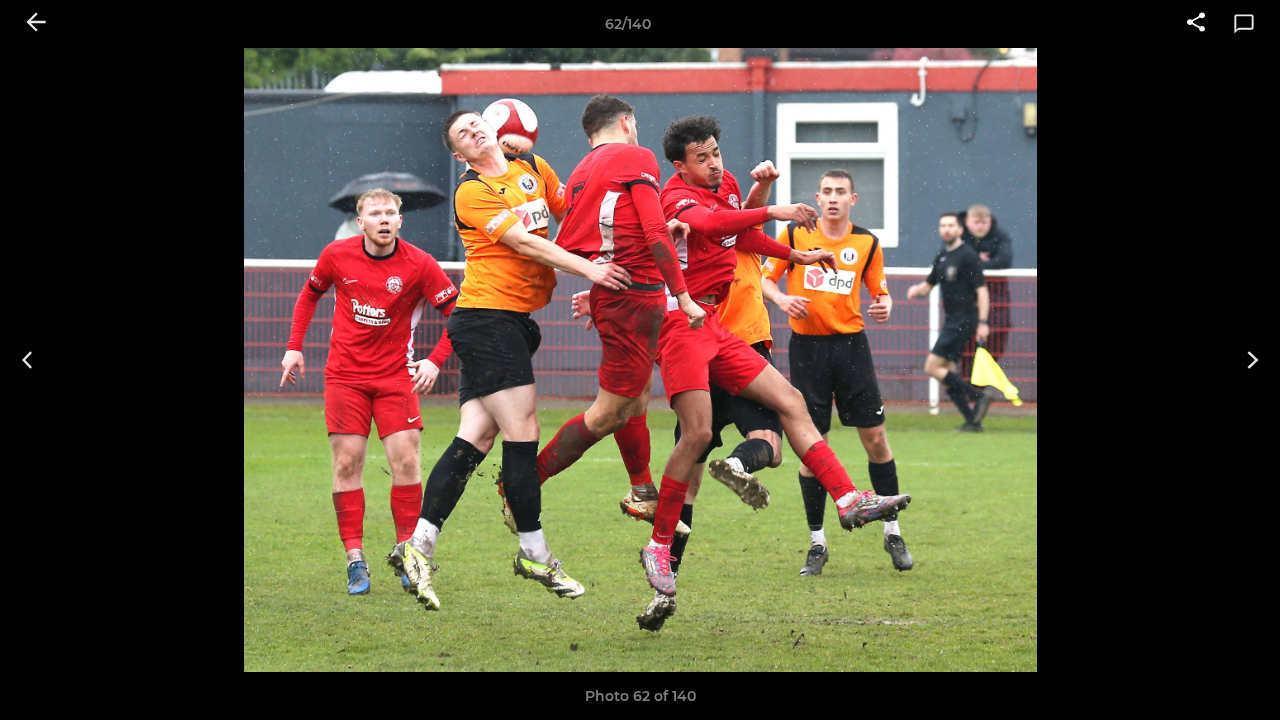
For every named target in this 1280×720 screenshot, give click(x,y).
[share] (1196, 24)
